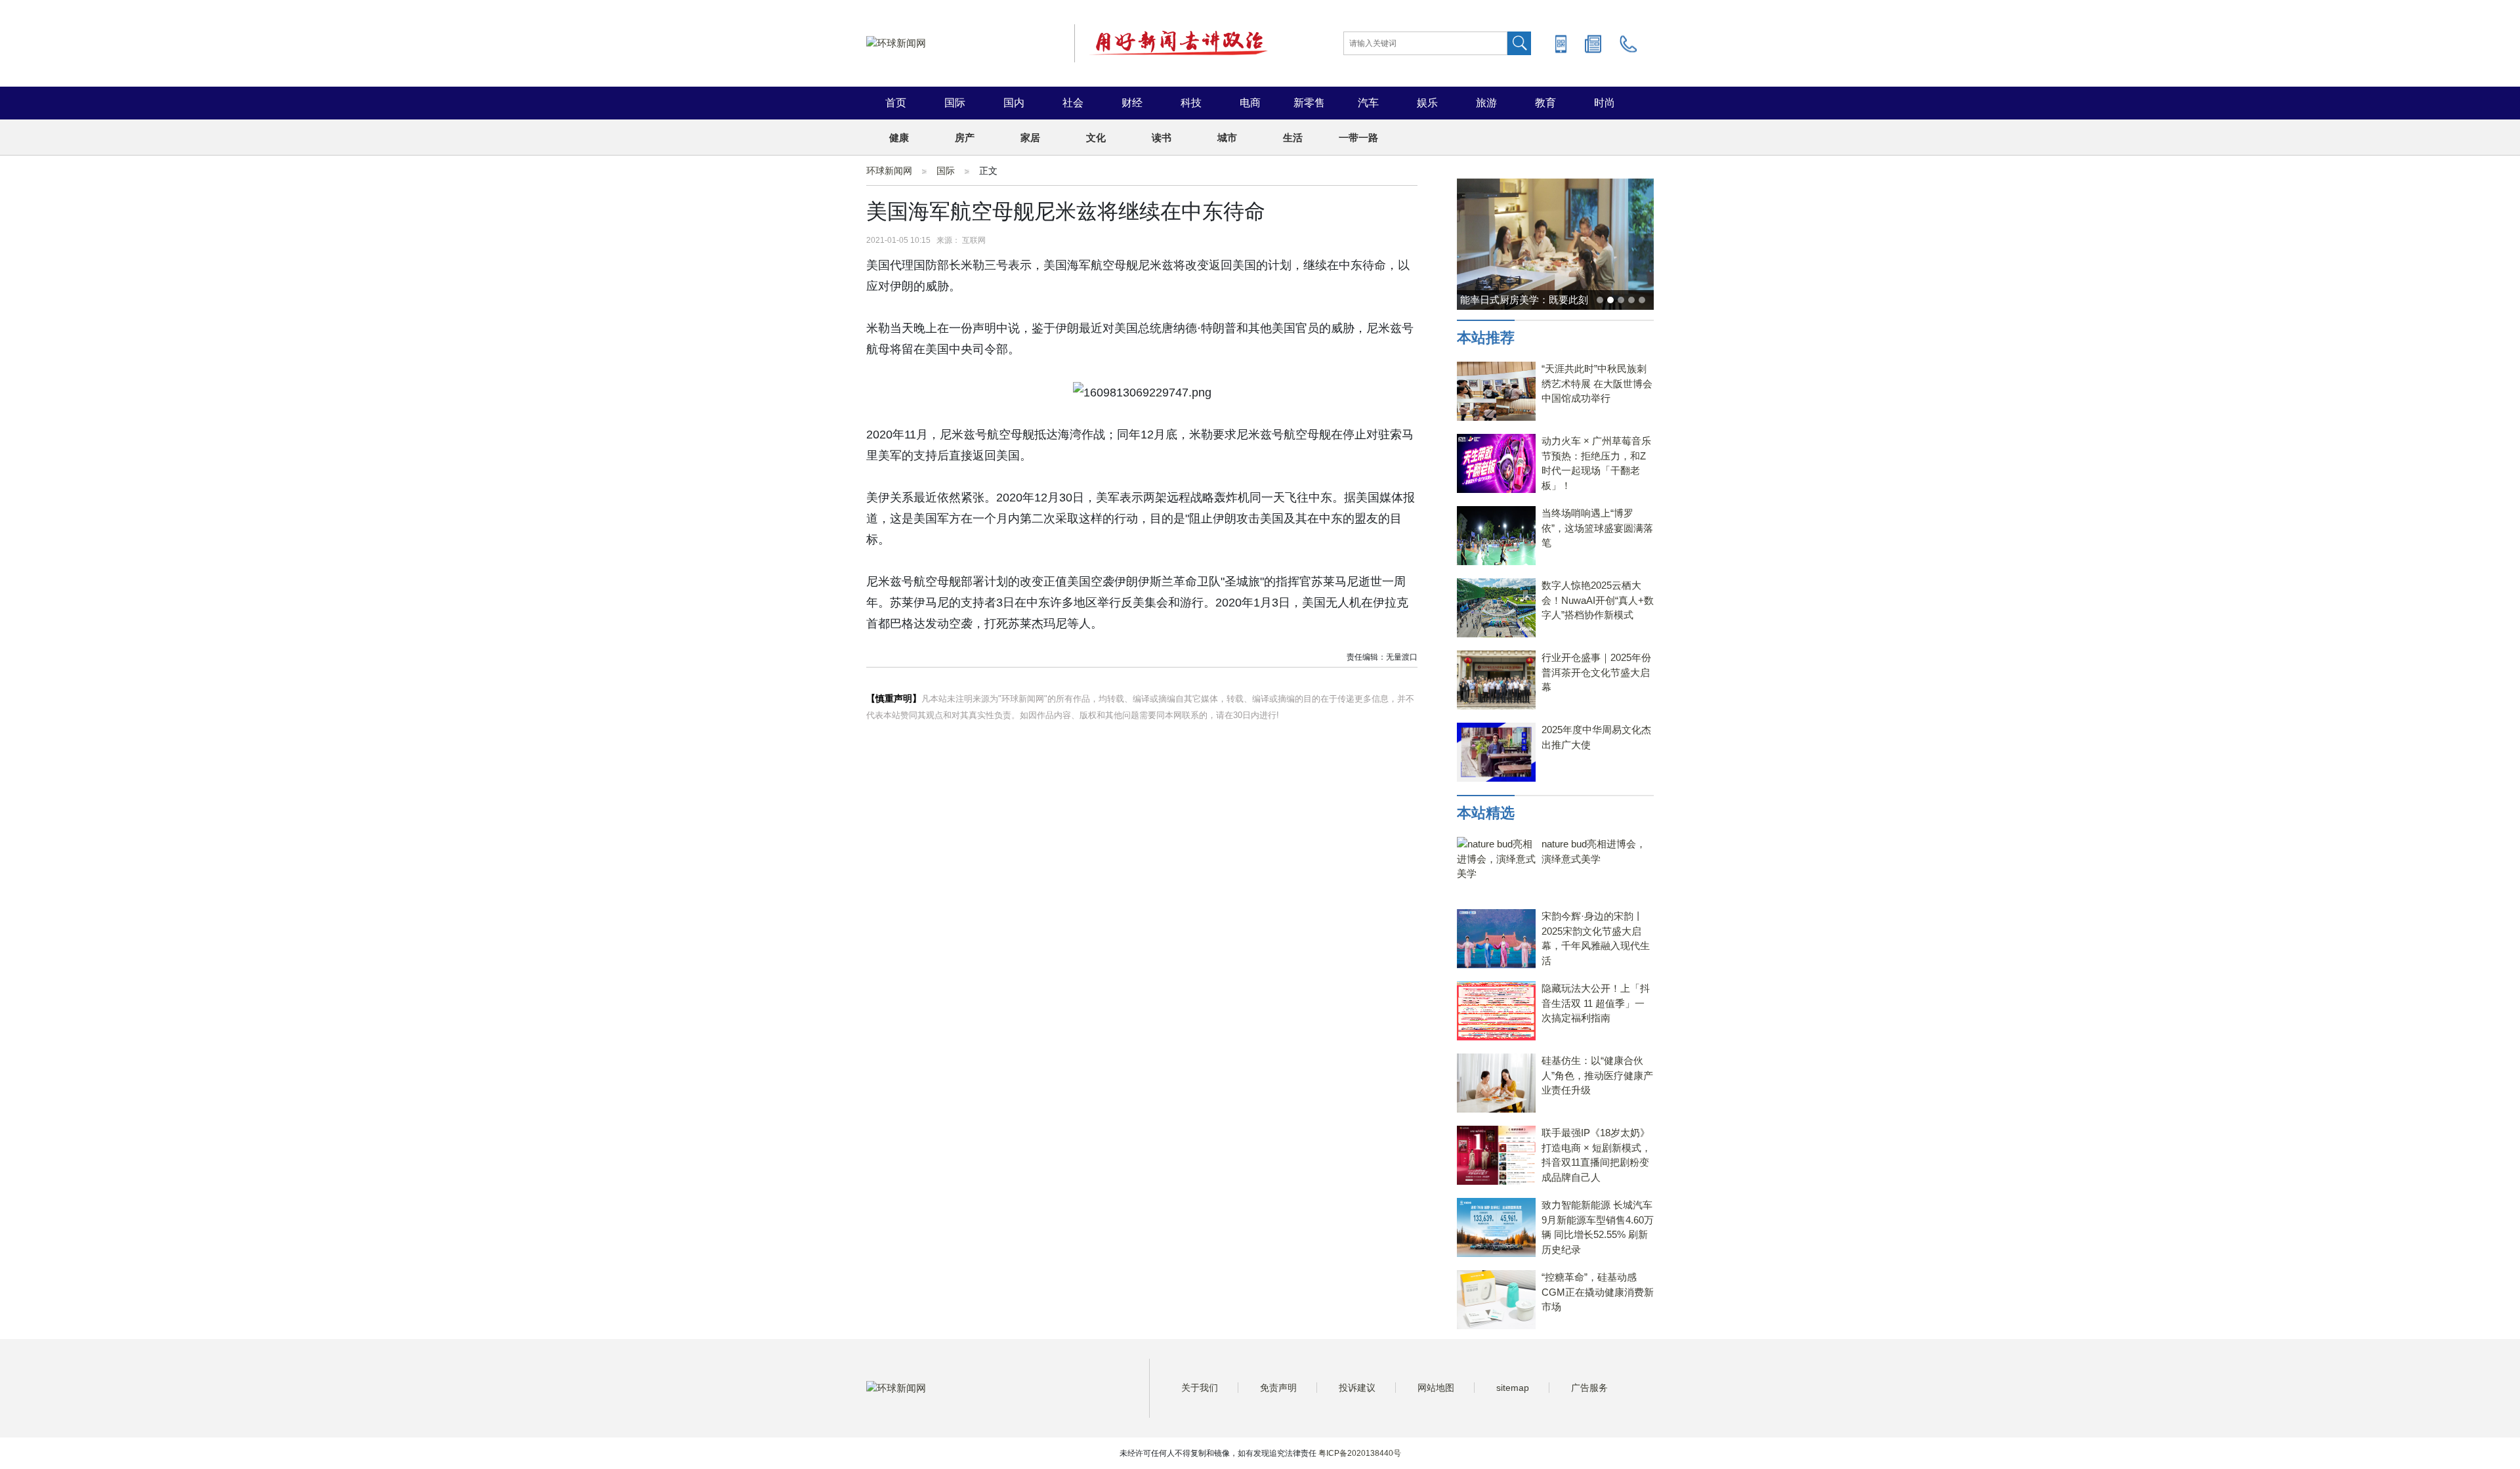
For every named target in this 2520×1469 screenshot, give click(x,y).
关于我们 (1200, 1388)
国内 (1014, 103)
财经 (1132, 103)
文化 (1096, 138)
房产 (965, 138)
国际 (955, 103)
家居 (1030, 138)
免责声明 (1278, 1388)
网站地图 (1436, 1388)
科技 (1191, 103)
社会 (1073, 103)
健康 (899, 138)
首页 (896, 103)
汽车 (1368, 103)
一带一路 (1358, 138)
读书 (1162, 138)
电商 (1250, 103)
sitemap (1513, 1388)
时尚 (1605, 103)
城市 (1227, 138)
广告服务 (1589, 1388)
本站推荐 (1486, 338)
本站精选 (1486, 813)
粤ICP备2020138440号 (1360, 1453)
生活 (1293, 138)
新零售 (1309, 103)
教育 (1545, 103)
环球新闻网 (889, 171)
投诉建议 (1357, 1388)
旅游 (1486, 103)
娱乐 (1427, 103)
